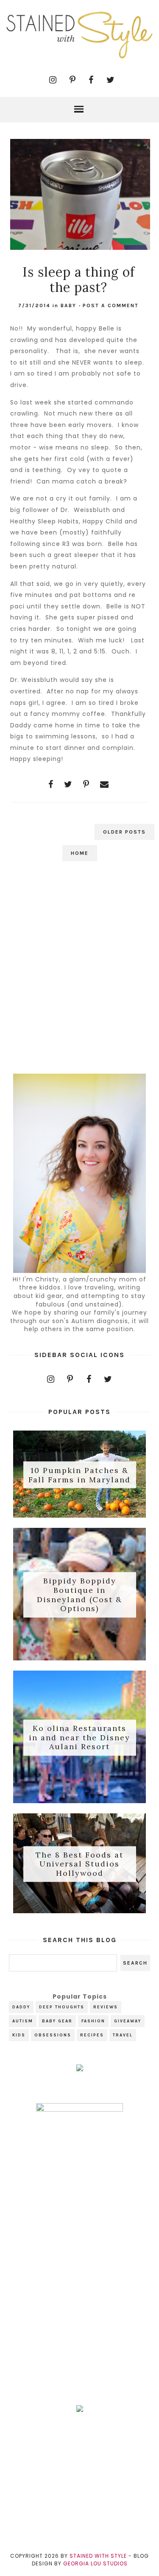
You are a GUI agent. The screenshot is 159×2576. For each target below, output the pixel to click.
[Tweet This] (68, 784)
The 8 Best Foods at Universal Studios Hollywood (79, 1864)
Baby (68, 305)
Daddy (21, 2007)
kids (19, 2035)
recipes (92, 2035)
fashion (93, 2021)
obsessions (53, 2035)
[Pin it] (86, 784)
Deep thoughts (62, 2007)
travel (123, 2035)
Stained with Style (98, 2556)
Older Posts (124, 832)
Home (80, 853)
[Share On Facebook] (51, 784)
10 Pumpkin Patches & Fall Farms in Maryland (79, 1475)
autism (23, 2021)
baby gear (57, 2021)
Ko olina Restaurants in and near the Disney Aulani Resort (79, 1738)
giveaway (128, 2021)
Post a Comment (111, 305)
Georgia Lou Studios (95, 2563)
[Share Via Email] (105, 784)
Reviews (106, 2007)
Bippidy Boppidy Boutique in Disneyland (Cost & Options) (79, 1595)
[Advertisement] (79, 973)
